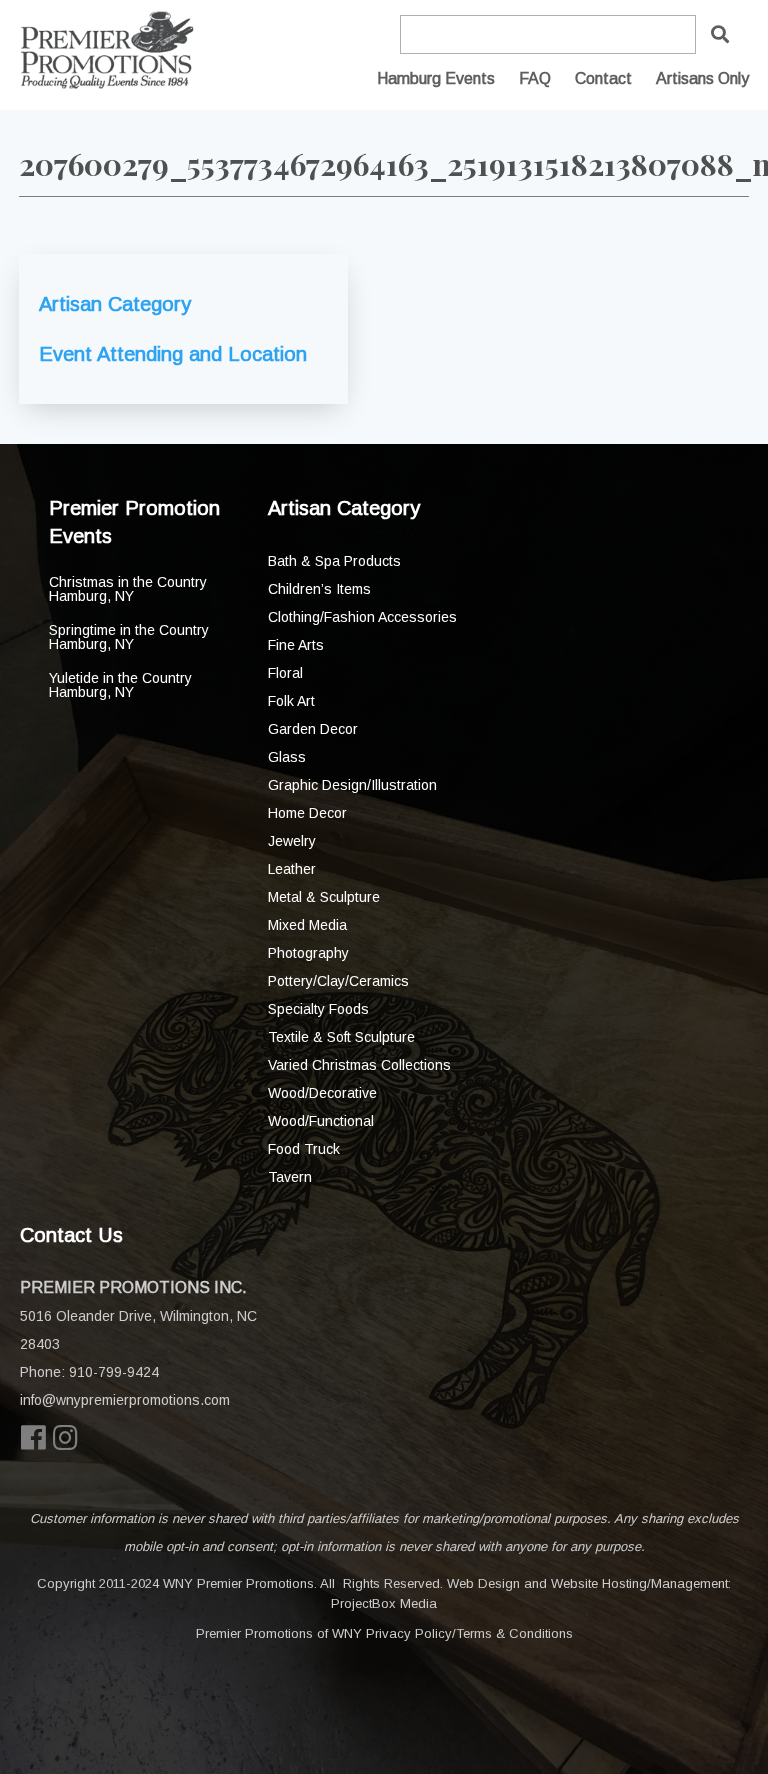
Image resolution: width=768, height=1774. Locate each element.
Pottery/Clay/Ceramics (338, 981)
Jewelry (292, 841)
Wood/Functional (321, 1121)
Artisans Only (702, 78)
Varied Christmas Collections (359, 1065)
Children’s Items (319, 589)
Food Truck (304, 1149)
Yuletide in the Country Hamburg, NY (120, 685)
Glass (287, 757)
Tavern (290, 1177)
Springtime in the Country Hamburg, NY (129, 637)
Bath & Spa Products (334, 561)
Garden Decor (313, 729)
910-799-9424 (114, 1372)
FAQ (535, 78)
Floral (285, 673)
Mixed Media (307, 925)
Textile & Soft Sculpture (341, 1037)
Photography (308, 953)
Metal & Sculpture (324, 897)
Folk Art (291, 701)
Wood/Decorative (322, 1093)
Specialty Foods (318, 1009)
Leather (292, 869)
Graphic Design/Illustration (352, 785)
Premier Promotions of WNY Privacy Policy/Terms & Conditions (384, 1633)
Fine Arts (296, 645)
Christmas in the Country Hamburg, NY (128, 589)
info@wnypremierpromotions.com (125, 1400)
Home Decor (307, 813)
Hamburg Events (436, 78)
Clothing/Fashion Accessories (362, 617)
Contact (603, 78)
